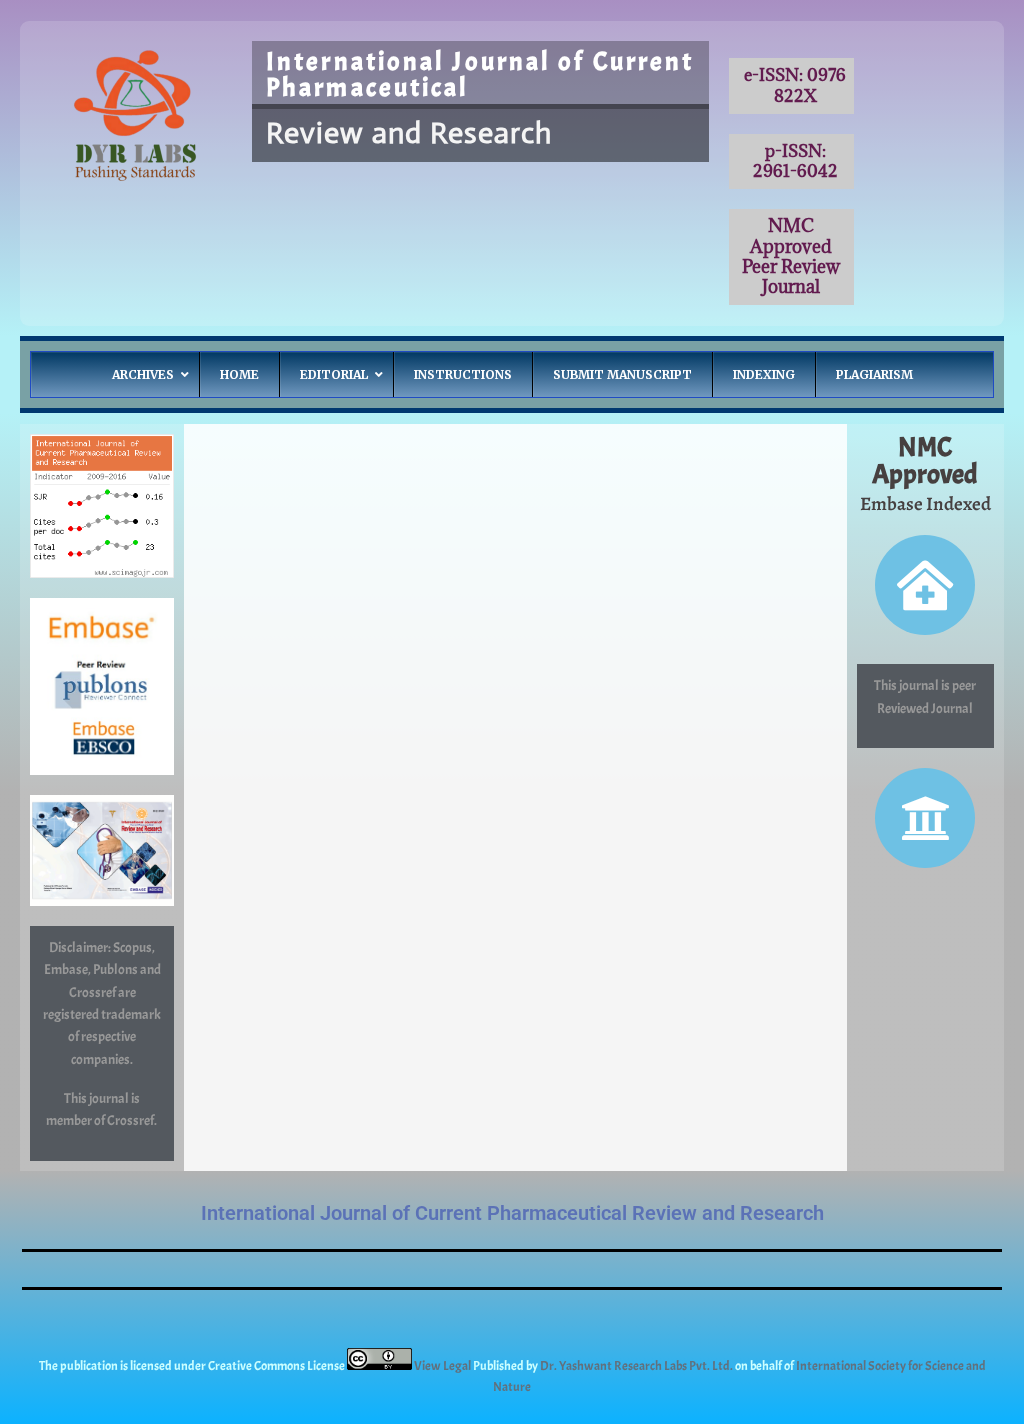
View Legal (443, 1366)
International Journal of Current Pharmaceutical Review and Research (512, 1213)
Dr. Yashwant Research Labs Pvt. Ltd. (637, 1366)
